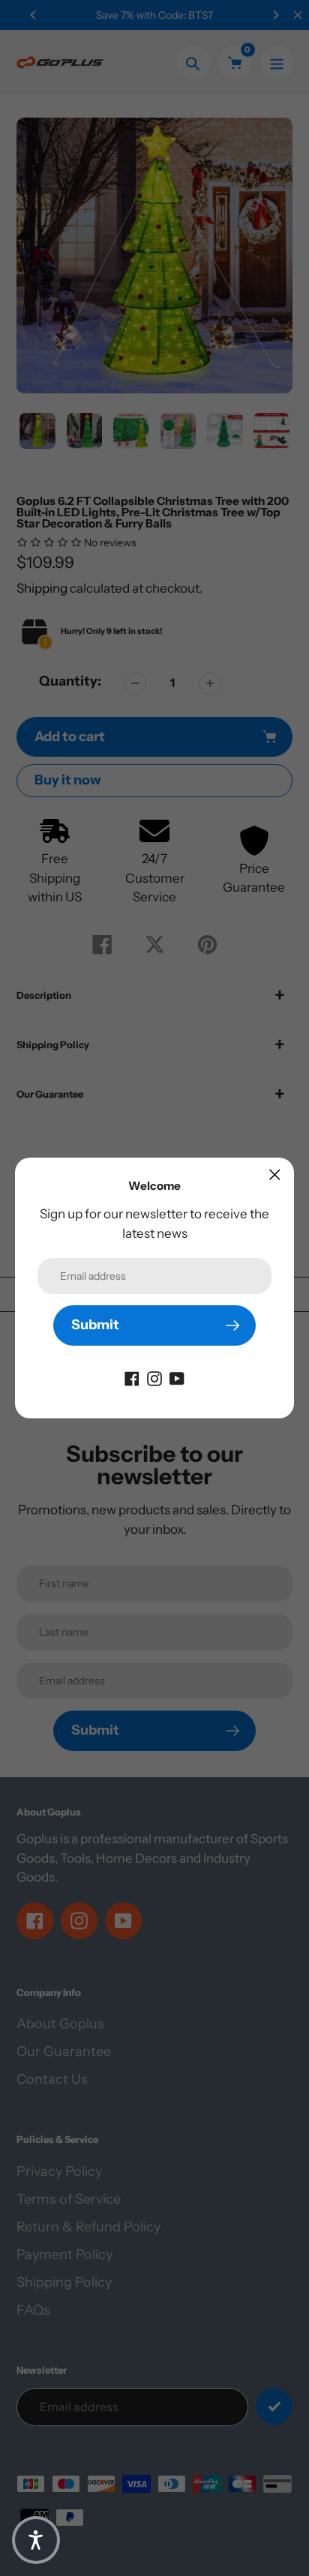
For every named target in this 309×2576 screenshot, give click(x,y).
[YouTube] (177, 1378)
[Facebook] (132, 1378)
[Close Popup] (275, 1174)
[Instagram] (154, 1378)
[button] (36, 2540)
